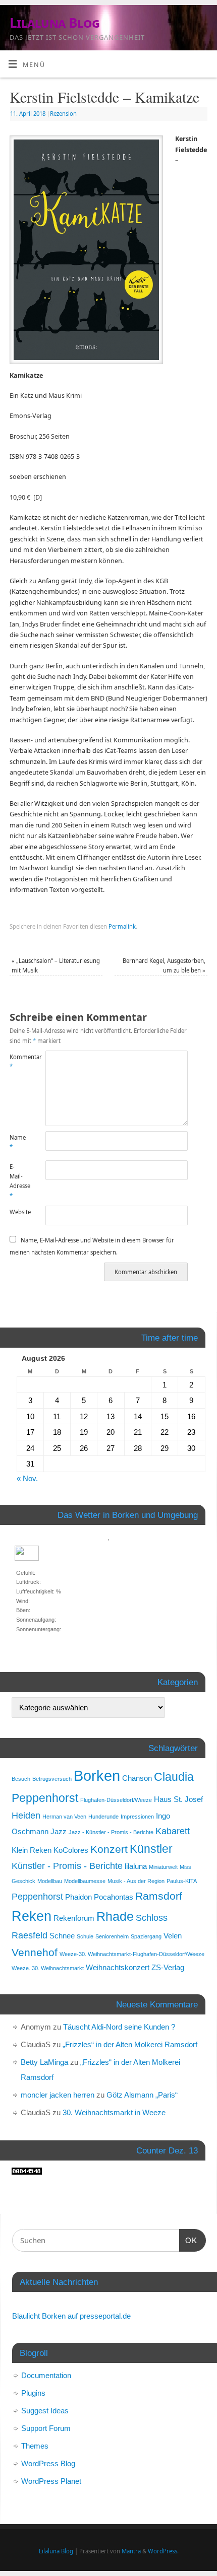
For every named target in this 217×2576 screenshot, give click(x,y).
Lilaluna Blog (55, 23)
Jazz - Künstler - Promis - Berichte (111, 1832)
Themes (35, 2446)
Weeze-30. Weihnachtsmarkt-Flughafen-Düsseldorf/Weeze (132, 1954)
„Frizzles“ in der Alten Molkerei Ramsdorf (130, 2044)
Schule (85, 1936)
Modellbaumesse (85, 1881)
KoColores (71, 1850)
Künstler (151, 1849)
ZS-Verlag (168, 1967)
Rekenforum (74, 1918)
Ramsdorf (159, 1896)
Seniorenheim (112, 1936)
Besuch (21, 1779)
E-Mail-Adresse (18, 1181)
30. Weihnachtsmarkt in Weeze (114, 2112)
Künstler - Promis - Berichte (67, 1866)
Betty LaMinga (44, 2062)
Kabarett (173, 1831)
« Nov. (27, 1478)
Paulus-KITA (182, 1881)
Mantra (131, 2551)
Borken (97, 1776)
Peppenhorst (37, 1896)
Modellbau (50, 1881)
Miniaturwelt (163, 1867)
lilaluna (136, 1866)
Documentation (46, 2375)
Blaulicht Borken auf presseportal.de (71, 2316)
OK (188, 2240)
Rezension (63, 114)
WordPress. (163, 2551)
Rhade (115, 1917)
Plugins (33, 2393)
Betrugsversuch (52, 1779)
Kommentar (18, 1062)
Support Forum (46, 2428)
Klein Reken (32, 1850)
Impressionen (137, 1817)
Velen (173, 1936)
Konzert (109, 1849)
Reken (32, 1916)
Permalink (122, 926)
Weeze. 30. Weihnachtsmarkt (48, 1968)
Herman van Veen (64, 1817)
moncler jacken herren (58, 2095)
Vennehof (35, 1952)
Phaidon (78, 1897)
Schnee (62, 1936)
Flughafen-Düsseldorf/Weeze (116, 1800)
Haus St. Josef (178, 1799)
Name (18, 1142)
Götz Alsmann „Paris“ (142, 2095)
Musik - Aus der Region (136, 1881)
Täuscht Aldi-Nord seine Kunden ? (119, 2027)
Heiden (26, 1815)
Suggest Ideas (45, 2411)
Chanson (137, 1778)
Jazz (59, 1831)
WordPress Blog (48, 2463)
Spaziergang (146, 1936)
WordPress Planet (51, 2481)
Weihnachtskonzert (118, 1967)
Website (18, 1212)
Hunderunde (103, 1817)
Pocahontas (114, 1897)
